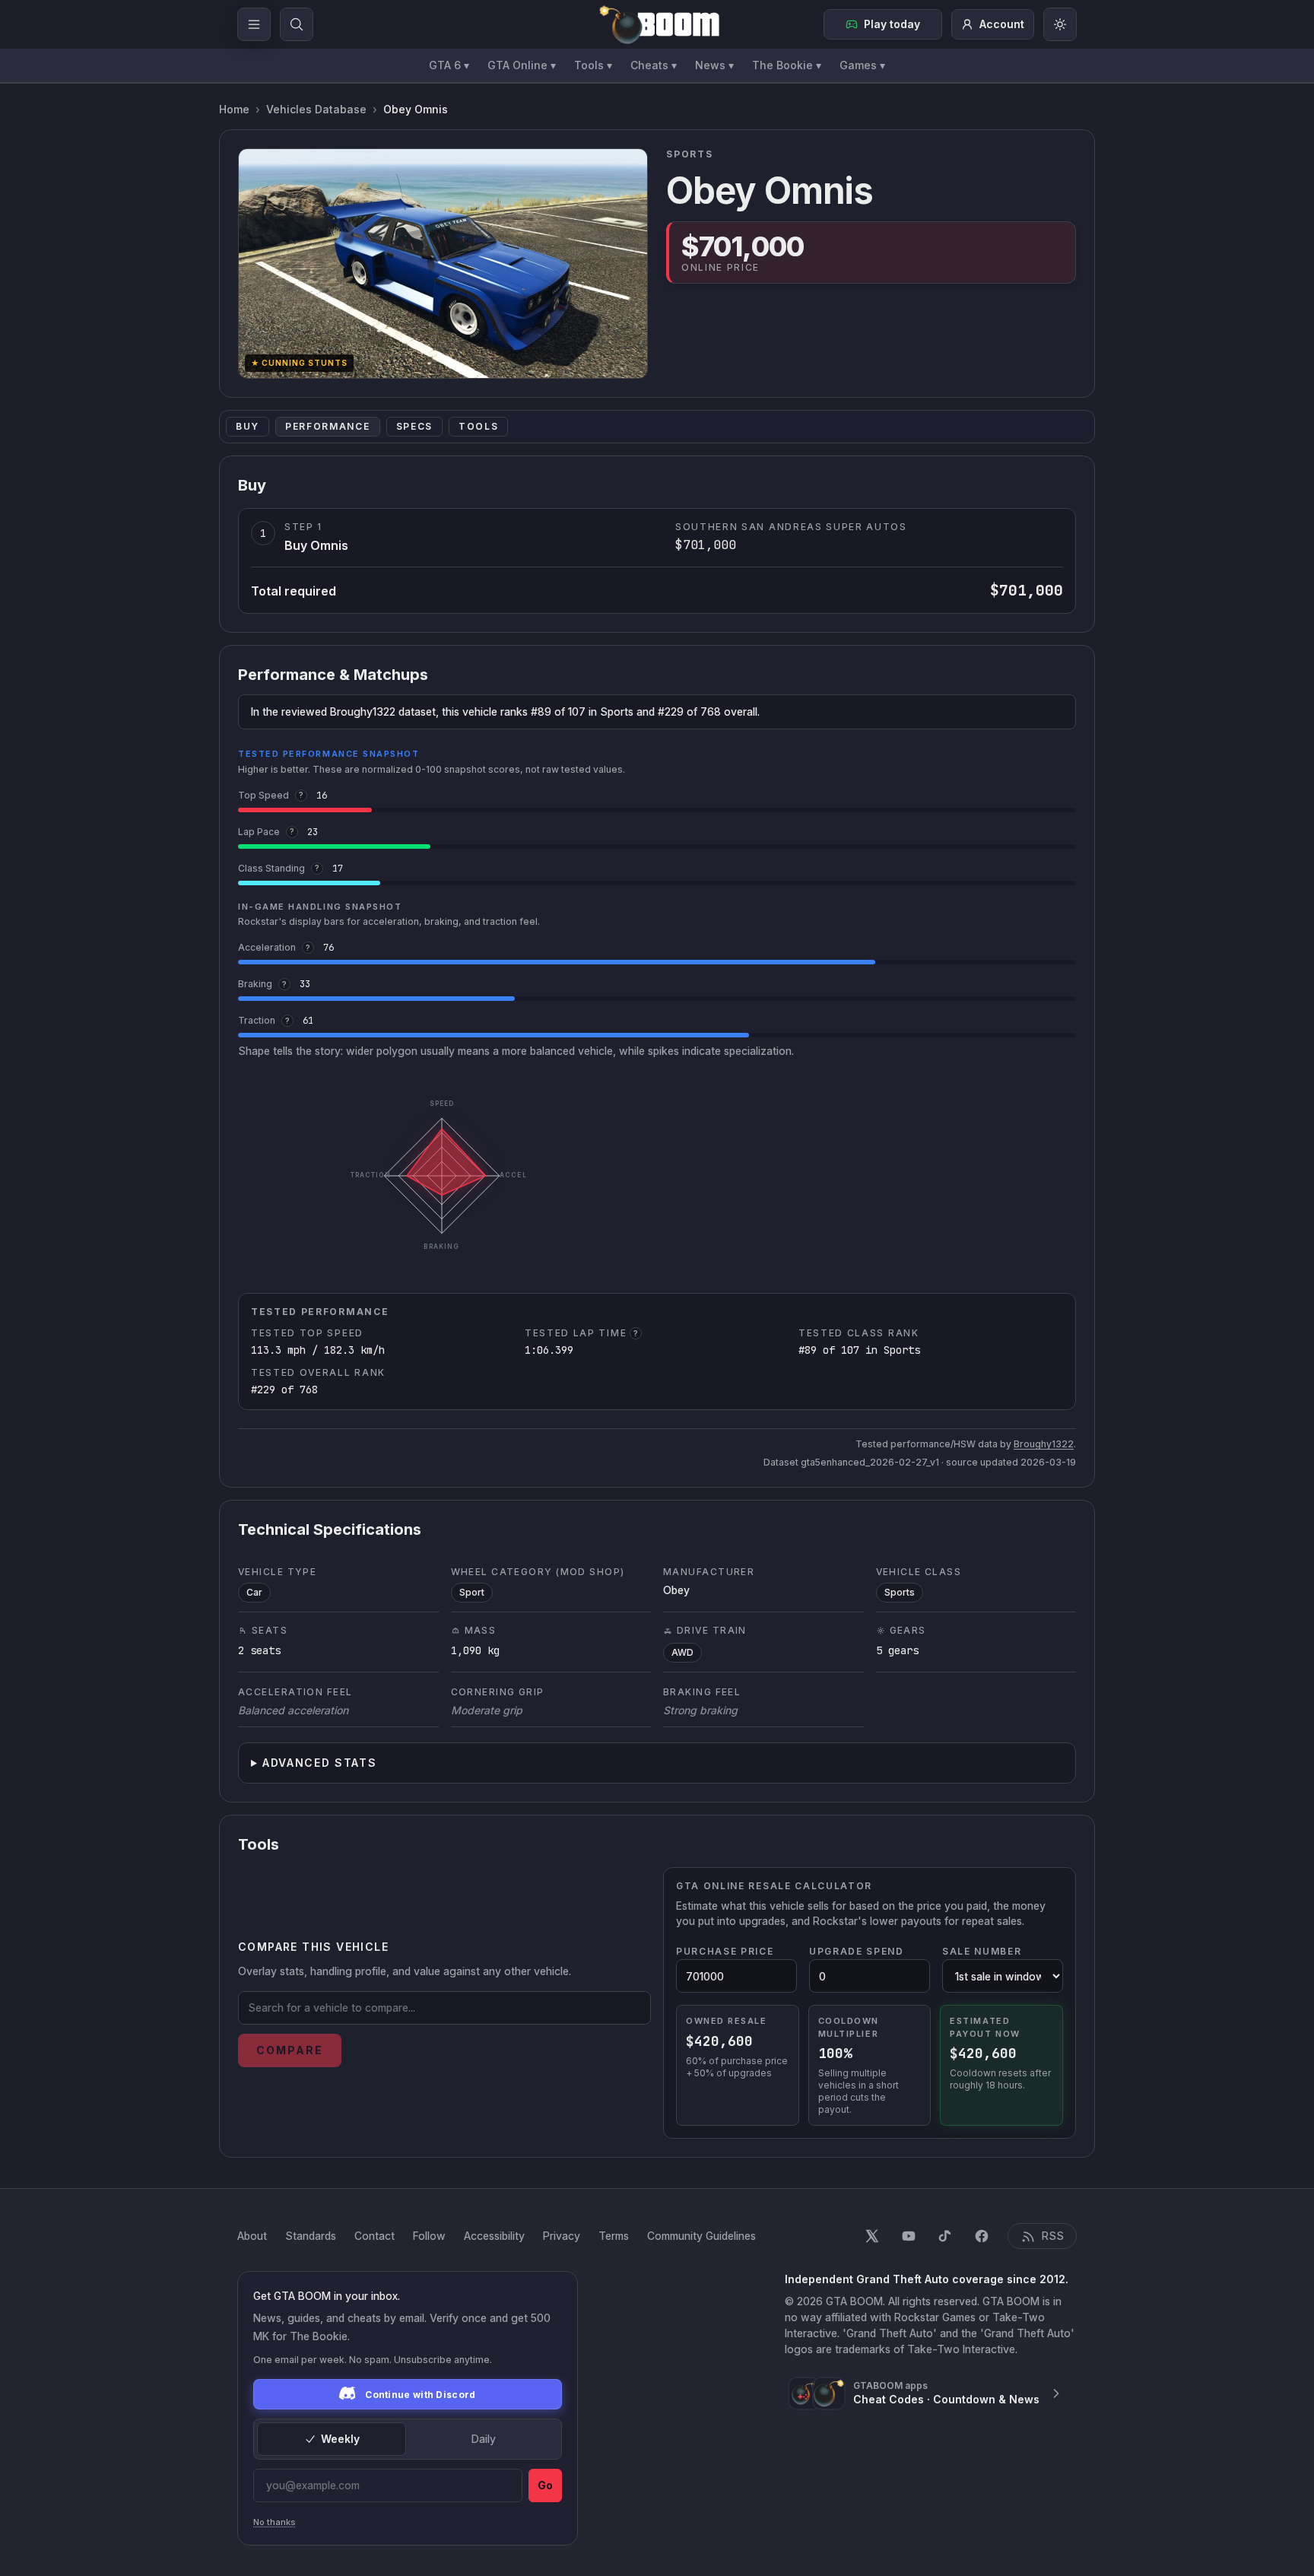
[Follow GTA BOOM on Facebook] (982, 2236)
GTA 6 (449, 65)
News (714, 65)
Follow (429, 2236)
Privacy (562, 2236)
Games (862, 65)
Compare (290, 2050)
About (252, 2236)
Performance (327, 426)
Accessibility (494, 2236)
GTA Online (522, 65)
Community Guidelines (701, 2236)
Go (545, 2485)
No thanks (275, 2522)
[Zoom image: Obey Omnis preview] (443, 264)
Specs (414, 426)
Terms (614, 2236)
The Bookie (787, 65)
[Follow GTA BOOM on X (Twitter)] (872, 2236)
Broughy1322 (1044, 1444)
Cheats (654, 65)
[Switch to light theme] (1060, 24)
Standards (311, 2236)
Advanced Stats (320, 1763)
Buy (248, 426)
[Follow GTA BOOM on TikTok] (945, 2236)
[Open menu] (254, 24)
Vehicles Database (316, 109)
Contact (375, 2236)
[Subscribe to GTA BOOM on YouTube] (909, 2236)
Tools (593, 65)
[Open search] (297, 24)
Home (234, 109)
